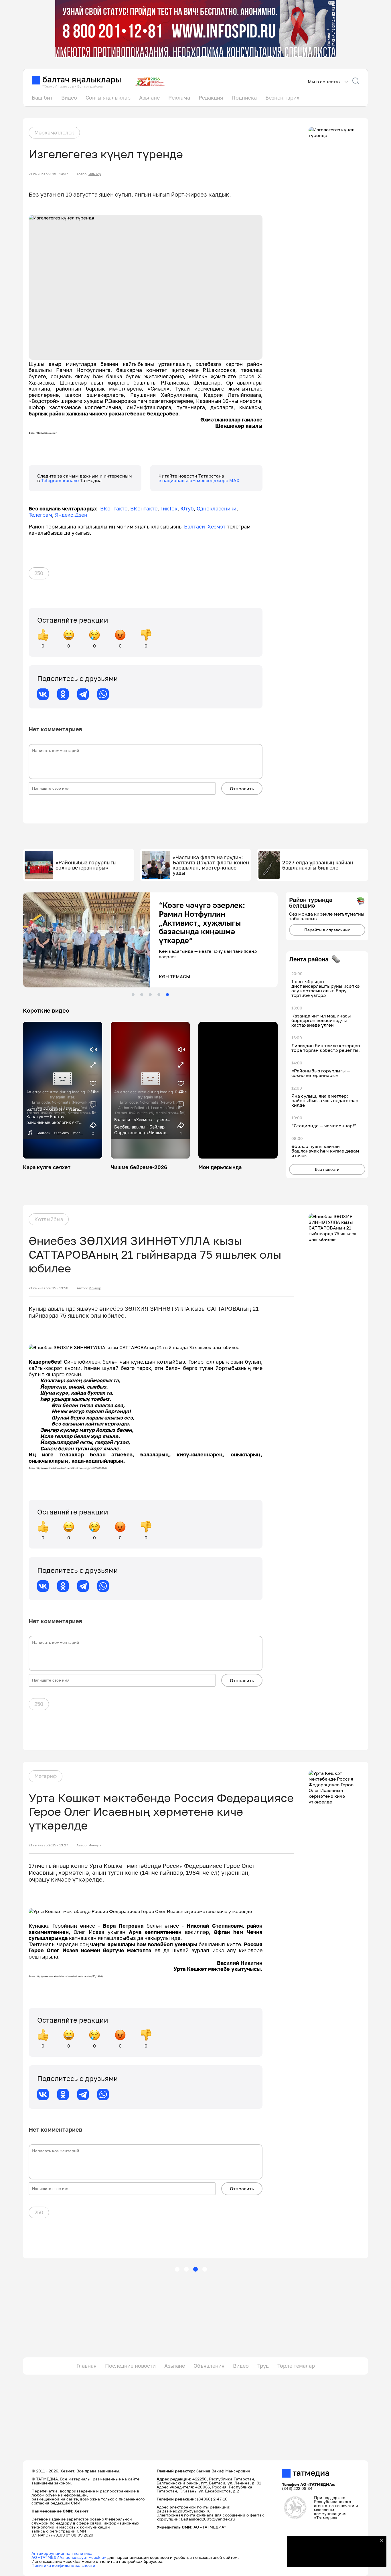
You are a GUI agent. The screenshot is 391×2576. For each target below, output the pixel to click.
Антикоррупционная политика (62, 2553)
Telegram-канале (60, 480)
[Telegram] (83, 694)
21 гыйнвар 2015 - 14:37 (48, 174)
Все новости (327, 1169)
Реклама (179, 98)
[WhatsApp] (103, 694)
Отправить (242, 789)
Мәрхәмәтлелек (54, 132)
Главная (86, 2366)
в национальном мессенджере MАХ (199, 480)
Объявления (209, 2366)
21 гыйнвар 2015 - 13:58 (48, 1288)
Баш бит (42, 98)
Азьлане (149, 98)
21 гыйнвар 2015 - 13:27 (48, 1845)
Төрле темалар (296, 2366)
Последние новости (130, 2366)
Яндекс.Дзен (71, 515)
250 (39, 573)
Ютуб (187, 508)
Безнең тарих (282, 98)
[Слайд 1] (133, 995)
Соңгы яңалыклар (108, 98)
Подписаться (333, 2559)
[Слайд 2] (142, 995)
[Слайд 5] (167, 995)
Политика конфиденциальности (63, 2565)
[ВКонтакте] (43, 694)
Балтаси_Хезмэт (204, 526)
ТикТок (169, 508)
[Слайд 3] (150, 995)
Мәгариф (46, 1776)
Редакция (211, 98)
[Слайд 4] (159, 995)
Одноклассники (217, 508)
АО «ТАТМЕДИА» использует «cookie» (69, 2557)
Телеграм (40, 515)
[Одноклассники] (63, 694)
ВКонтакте (114, 508)
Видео (69, 98)
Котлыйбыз (49, 1219)
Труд (263, 2366)
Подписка (244, 98)
